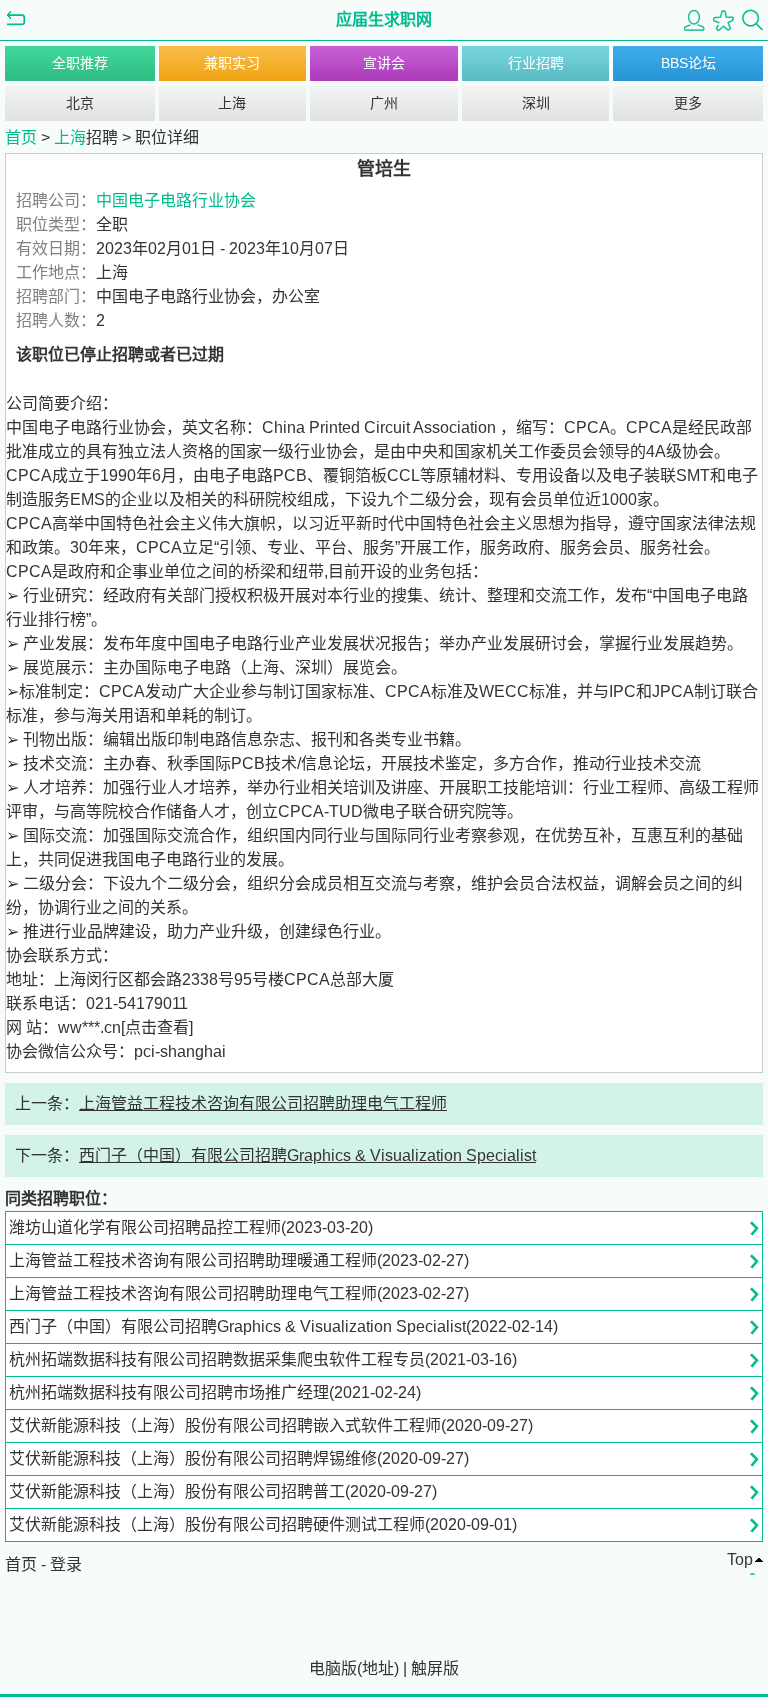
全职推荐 (80, 63)
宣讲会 (384, 63)
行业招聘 (536, 63)
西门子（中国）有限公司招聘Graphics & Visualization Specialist (307, 1155)
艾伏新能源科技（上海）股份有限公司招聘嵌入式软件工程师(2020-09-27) (271, 1425)
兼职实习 (232, 63)
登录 (66, 1564)
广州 (384, 103)
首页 (21, 137)
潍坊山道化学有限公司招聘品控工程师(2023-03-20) (191, 1227)
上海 (232, 103)
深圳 (536, 103)
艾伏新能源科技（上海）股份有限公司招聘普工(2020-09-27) (223, 1491)
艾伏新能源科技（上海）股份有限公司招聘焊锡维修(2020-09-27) (239, 1458)
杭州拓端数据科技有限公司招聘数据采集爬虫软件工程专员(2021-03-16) (263, 1359)
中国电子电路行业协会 (176, 200)
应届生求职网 (384, 19)
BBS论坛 (688, 63)
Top (740, 1559)
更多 (688, 103)
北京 (80, 103)
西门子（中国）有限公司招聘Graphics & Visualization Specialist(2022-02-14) (283, 1326)
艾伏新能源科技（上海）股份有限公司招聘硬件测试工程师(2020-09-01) (263, 1524)
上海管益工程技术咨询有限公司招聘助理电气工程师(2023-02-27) (239, 1293)
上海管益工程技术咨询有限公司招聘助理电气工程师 (263, 1103)
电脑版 (333, 1668)
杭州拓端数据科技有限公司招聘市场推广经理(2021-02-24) (215, 1392)
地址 (378, 1668)
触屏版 (435, 1668)
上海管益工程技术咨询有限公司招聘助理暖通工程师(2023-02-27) (239, 1260)
